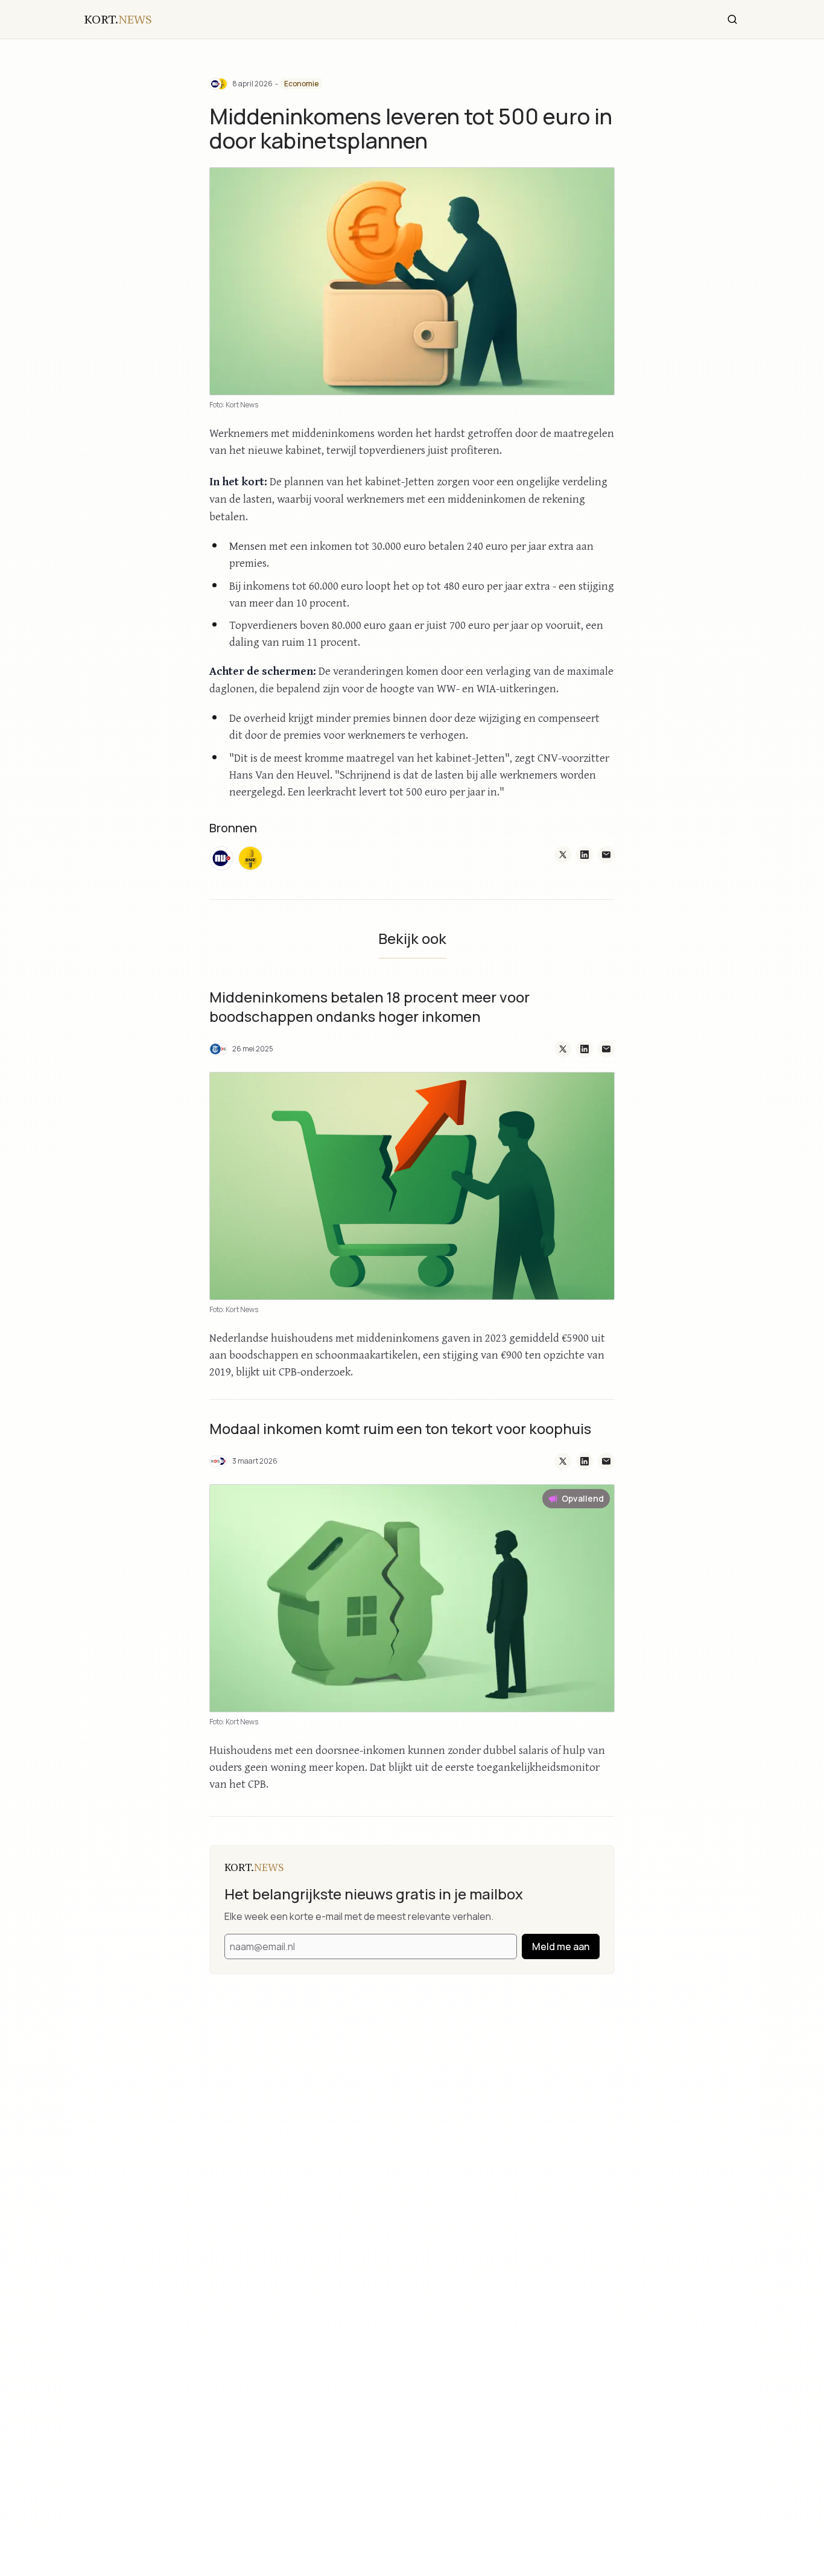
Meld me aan (561, 1946)
